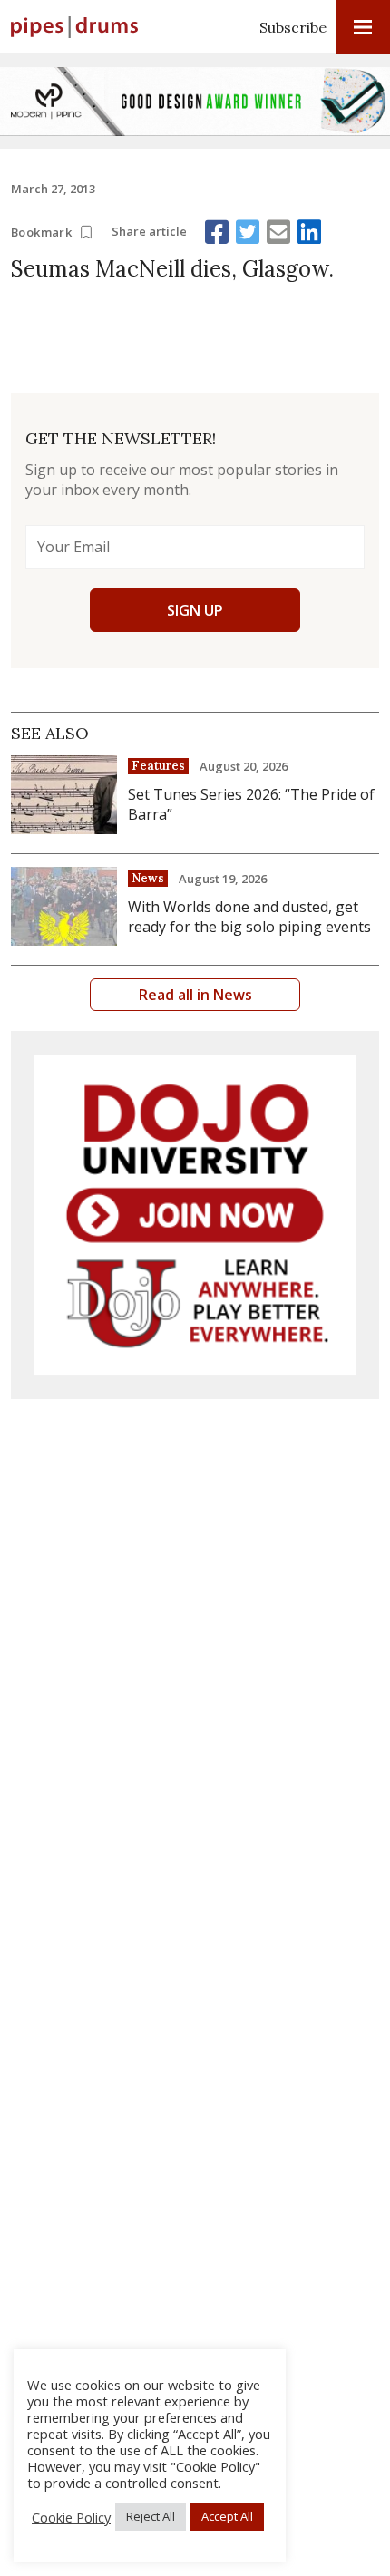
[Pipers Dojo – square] (195, 1215)
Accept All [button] (227, 2516)
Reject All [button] (151, 2516)
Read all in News (195, 995)
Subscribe (293, 27)
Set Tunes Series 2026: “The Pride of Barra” (251, 804)
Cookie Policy (71, 2517)
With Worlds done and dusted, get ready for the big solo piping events (249, 917)
